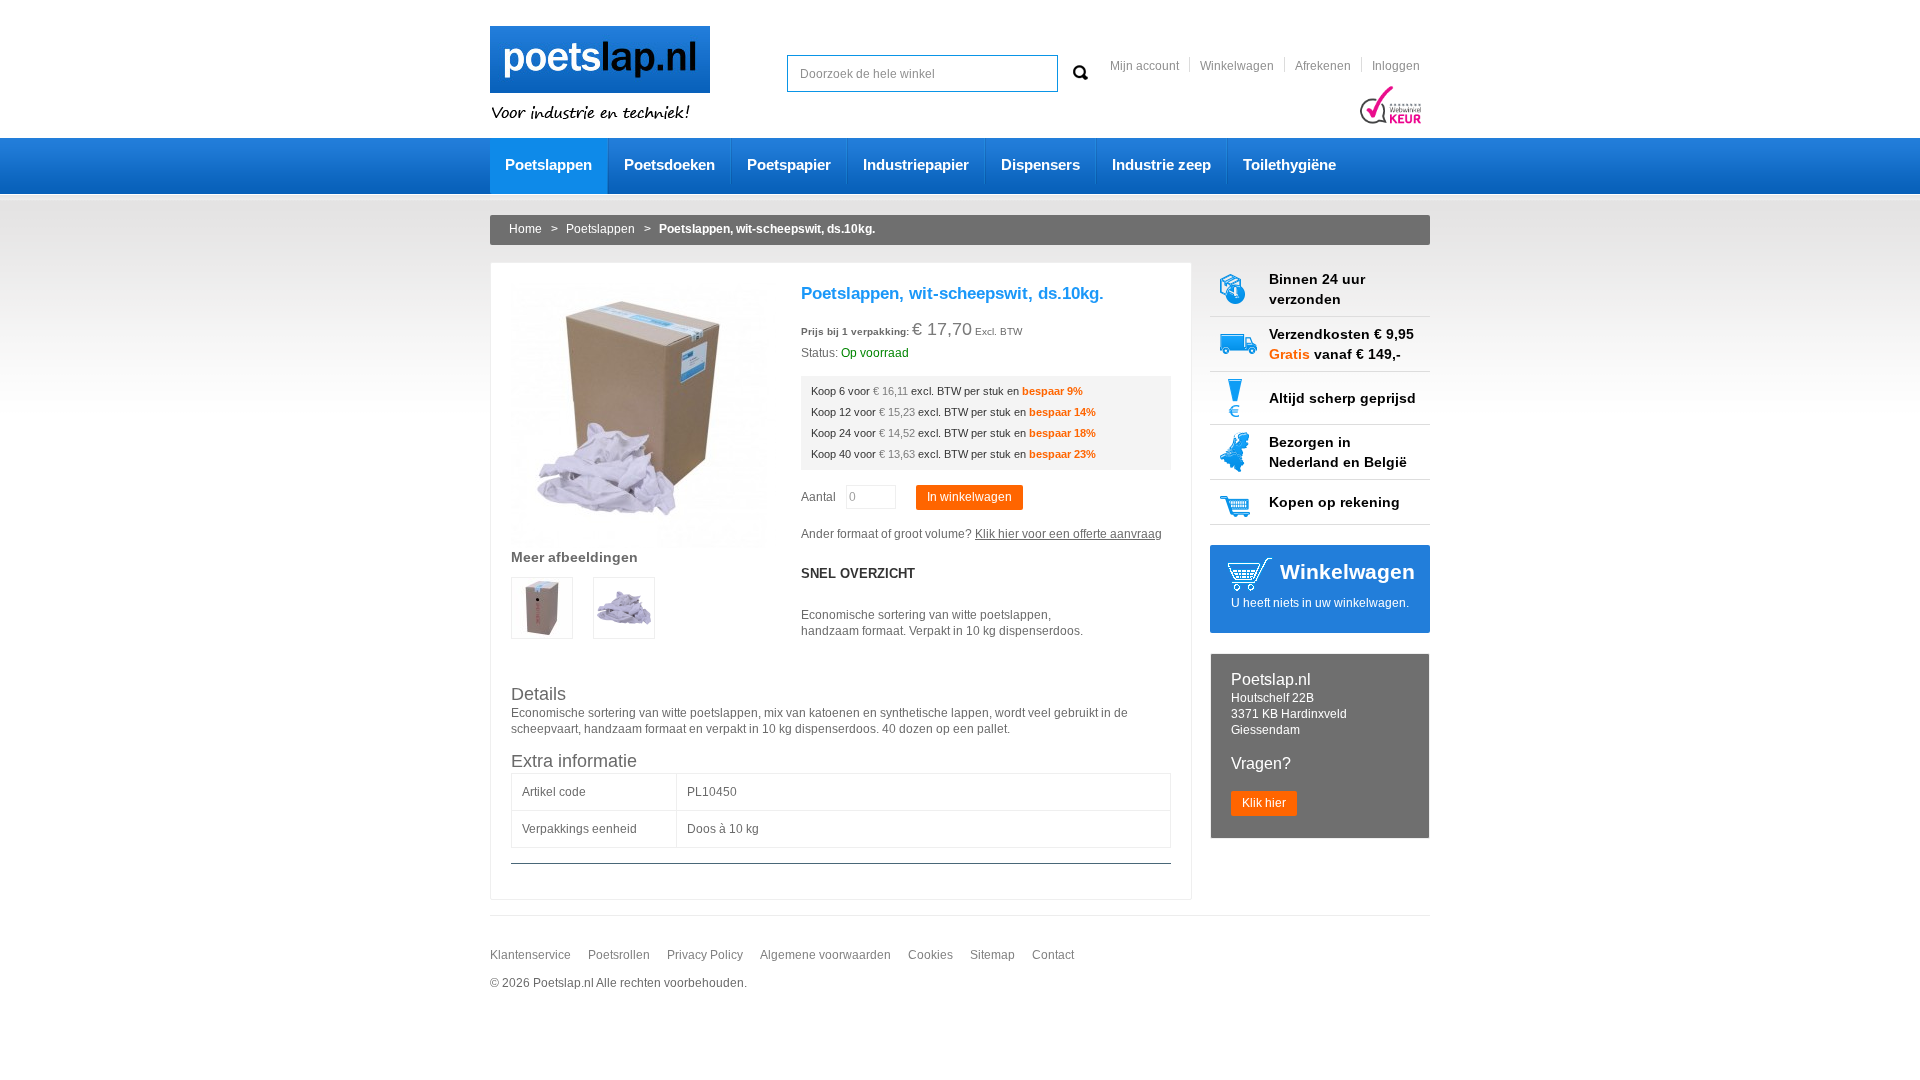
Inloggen (1396, 66)
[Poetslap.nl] (600, 34)
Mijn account (1144, 66)
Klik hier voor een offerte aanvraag (1068, 534)
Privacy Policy (705, 955)
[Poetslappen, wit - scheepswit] (643, 291)
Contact (1053, 955)
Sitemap (992, 955)
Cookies (930, 955)
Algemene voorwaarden (825, 955)
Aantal (818, 497)
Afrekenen (1323, 66)
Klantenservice (530, 955)
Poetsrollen (619, 955)
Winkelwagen (1237, 66)
